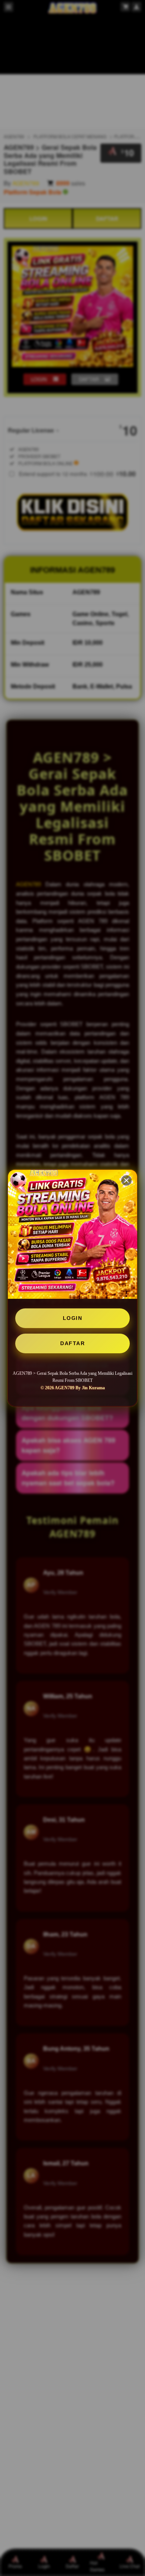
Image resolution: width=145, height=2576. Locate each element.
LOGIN (73, 1318)
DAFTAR (72, 1343)
